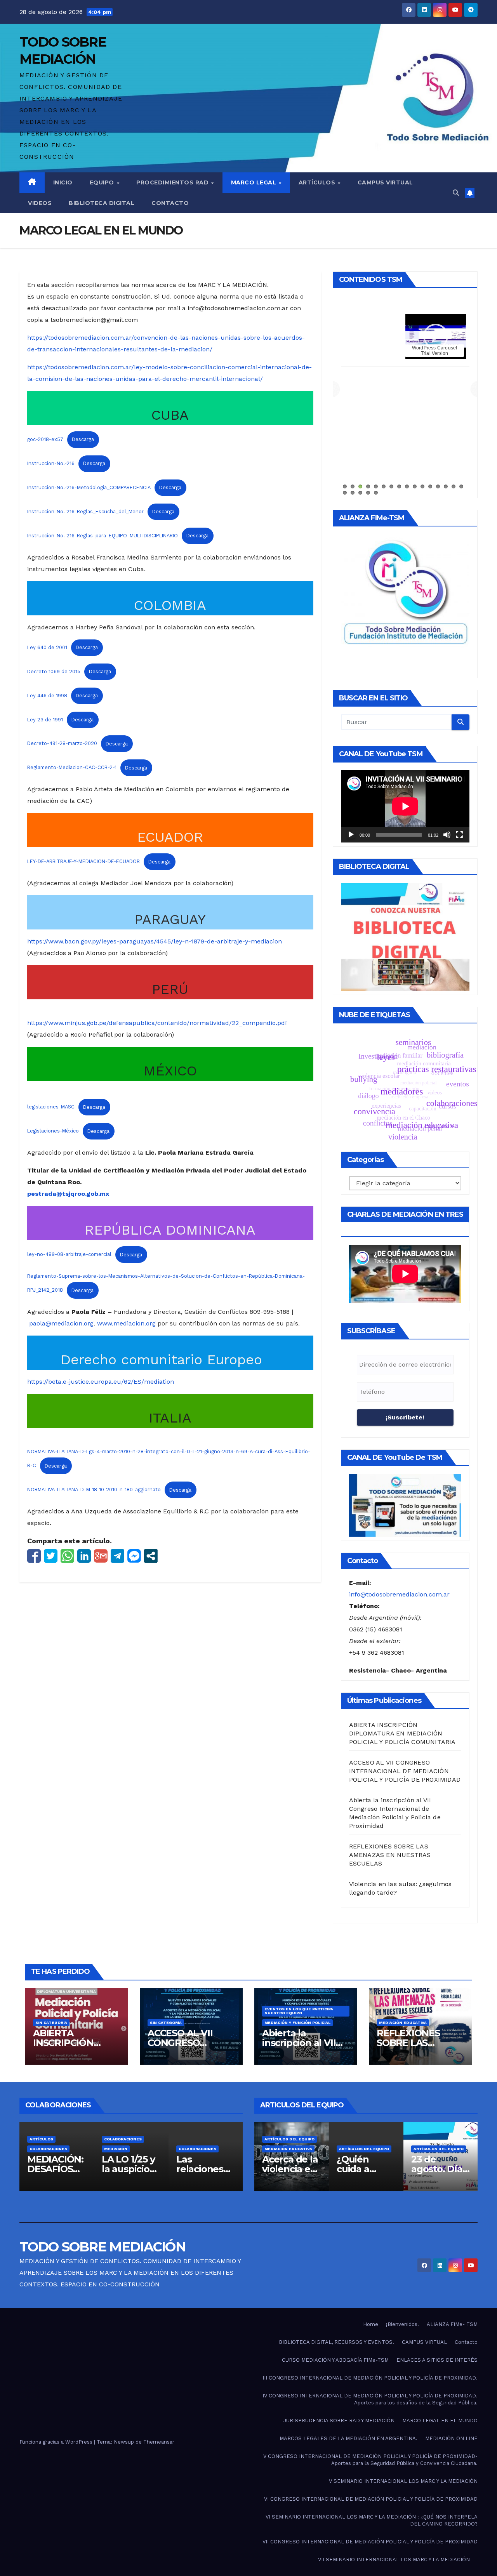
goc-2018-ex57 (45, 439)
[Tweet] (51, 1556)
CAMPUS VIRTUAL (424, 2342)
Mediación (41, 2149)
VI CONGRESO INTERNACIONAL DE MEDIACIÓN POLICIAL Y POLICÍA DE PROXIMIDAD (371, 2499)
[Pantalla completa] (459, 835)
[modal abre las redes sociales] (151, 1556)
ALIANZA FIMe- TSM (454, 319)
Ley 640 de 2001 (47, 647)
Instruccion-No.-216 (51, 463)
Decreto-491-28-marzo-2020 (62, 744)
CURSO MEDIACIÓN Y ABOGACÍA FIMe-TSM (335, 2360)
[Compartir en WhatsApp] (67, 1556)
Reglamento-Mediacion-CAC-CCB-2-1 (72, 768)
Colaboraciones (48, 2139)
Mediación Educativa (403, 2023)
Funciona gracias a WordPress (57, 2442)
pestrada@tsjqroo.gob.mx (68, 1194)
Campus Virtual (385, 182)
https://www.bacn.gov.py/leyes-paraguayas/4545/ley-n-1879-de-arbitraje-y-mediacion (155, 941)
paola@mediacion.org (61, 1323)
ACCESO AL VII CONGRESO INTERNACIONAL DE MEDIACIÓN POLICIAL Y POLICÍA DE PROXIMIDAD (405, 1771)
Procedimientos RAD (173, 182)
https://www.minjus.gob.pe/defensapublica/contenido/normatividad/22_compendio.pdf (157, 1023)
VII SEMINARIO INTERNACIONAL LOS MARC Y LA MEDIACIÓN (394, 2559)
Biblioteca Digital (102, 203)
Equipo (103, 182)
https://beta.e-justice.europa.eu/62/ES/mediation (101, 1382)
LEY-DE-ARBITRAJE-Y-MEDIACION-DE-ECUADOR (83, 862)
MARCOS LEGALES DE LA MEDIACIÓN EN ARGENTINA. (348, 2438)
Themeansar (159, 2442)
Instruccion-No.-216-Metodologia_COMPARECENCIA (89, 487)
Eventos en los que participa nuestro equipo (299, 2011)
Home (371, 2324)
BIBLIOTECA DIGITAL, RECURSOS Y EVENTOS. (336, 2342)
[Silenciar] (447, 835)
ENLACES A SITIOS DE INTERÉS (437, 2360)
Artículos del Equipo (289, 2149)
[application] (405, 806)
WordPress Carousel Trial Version (355, 351)
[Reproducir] (351, 835)
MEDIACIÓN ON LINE (451, 2438)
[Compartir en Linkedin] (84, 1556)
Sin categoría (51, 2023)
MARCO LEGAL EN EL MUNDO (440, 2421)
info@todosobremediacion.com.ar (399, 1594)
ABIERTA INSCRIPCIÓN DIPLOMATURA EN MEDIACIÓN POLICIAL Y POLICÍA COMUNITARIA (402, 1733)
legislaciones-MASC (51, 1107)
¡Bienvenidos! (402, 2324)
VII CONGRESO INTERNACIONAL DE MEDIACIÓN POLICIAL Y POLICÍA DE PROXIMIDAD (370, 2542)
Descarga (83, 439)
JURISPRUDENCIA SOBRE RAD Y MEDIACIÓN (339, 2421)
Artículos (318, 182)
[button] (456, 193)
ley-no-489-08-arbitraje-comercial (69, 1255)
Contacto (170, 203)
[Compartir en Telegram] (117, 1556)
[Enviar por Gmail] (101, 1556)
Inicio (63, 182)
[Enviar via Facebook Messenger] (134, 1556)
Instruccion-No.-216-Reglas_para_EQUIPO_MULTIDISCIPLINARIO (103, 536)
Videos (40, 203)
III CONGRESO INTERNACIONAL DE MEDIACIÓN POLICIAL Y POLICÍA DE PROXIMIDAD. (370, 2378)
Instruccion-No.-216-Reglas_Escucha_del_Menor (85, 512)
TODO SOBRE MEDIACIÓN (103, 2247)
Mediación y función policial (297, 2023)
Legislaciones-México (53, 1131)
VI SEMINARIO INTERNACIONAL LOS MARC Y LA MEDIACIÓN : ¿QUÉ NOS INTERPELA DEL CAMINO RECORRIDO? (372, 2520)
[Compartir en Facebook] (34, 1556)
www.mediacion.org (126, 1323)
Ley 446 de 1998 (47, 696)
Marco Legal (255, 182)
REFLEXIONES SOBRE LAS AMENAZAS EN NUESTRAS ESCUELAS (390, 1855)
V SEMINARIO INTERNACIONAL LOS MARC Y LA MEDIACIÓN (403, 2481)
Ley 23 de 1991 (45, 720)
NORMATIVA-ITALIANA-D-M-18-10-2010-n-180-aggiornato (94, 1490)
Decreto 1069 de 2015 (54, 671)
